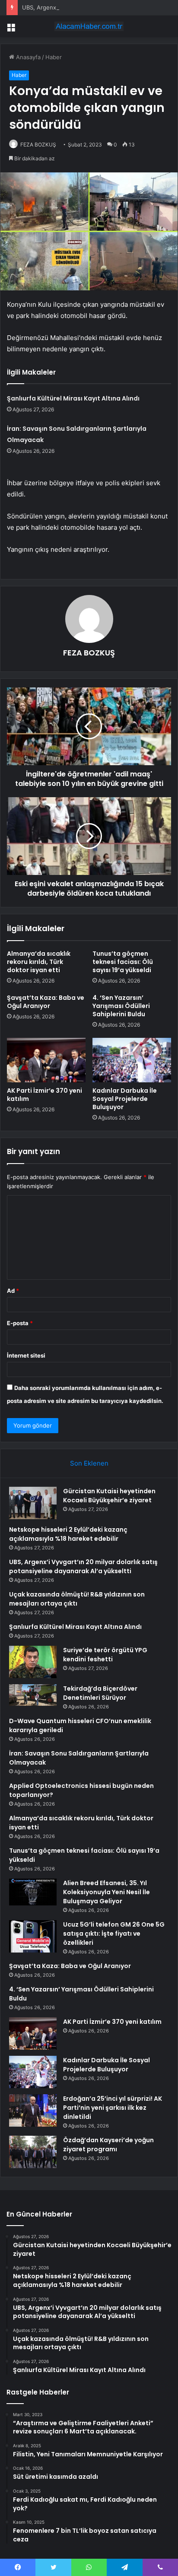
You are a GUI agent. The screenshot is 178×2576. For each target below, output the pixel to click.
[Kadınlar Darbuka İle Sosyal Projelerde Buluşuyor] (132, 1060)
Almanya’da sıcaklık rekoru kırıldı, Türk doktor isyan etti (39, 962)
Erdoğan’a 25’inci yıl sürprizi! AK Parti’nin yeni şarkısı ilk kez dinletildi (113, 2108)
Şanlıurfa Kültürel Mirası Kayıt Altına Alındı (73, 398)
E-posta (20, 1323)
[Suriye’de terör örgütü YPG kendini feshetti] (33, 1662)
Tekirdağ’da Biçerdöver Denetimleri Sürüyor (100, 1693)
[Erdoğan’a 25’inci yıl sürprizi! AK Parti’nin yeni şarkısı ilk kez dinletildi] (33, 2110)
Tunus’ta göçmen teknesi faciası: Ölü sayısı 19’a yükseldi (123, 962)
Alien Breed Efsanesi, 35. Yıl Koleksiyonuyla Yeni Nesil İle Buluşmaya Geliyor (106, 1892)
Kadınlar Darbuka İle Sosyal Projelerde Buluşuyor (125, 1099)
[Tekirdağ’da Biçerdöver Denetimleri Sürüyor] (33, 1695)
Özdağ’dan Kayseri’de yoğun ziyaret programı (108, 2145)
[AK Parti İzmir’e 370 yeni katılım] (46, 1060)
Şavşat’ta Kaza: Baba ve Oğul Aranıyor (46, 1002)
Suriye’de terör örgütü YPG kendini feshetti (105, 1655)
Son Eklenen (89, 1463)
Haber (54, 57)
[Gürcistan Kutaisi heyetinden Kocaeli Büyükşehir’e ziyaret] (33, 1503)
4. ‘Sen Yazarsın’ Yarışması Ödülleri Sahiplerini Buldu (121, 1006)
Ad (13, 1291)
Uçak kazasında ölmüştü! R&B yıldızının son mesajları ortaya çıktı (77, 1599)
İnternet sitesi (26, 1355)
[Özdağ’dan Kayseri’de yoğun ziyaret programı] (33, 2152)
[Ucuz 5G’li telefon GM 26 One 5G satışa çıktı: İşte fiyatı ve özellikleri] (33, 1936)
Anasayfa (27, 57)
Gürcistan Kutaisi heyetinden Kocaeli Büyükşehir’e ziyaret (109, 1496)
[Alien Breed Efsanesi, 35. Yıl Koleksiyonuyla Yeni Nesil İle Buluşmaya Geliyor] (33, 1892)
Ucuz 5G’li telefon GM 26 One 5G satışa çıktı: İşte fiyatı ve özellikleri (114, 1934)
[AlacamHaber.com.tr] (89, 26)
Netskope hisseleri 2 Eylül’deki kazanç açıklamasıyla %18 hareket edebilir (68, 1534)
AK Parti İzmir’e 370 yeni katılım (44, 1095)
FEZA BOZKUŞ (38, 145)
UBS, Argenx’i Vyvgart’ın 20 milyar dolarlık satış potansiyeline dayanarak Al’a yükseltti (83, 1566)
